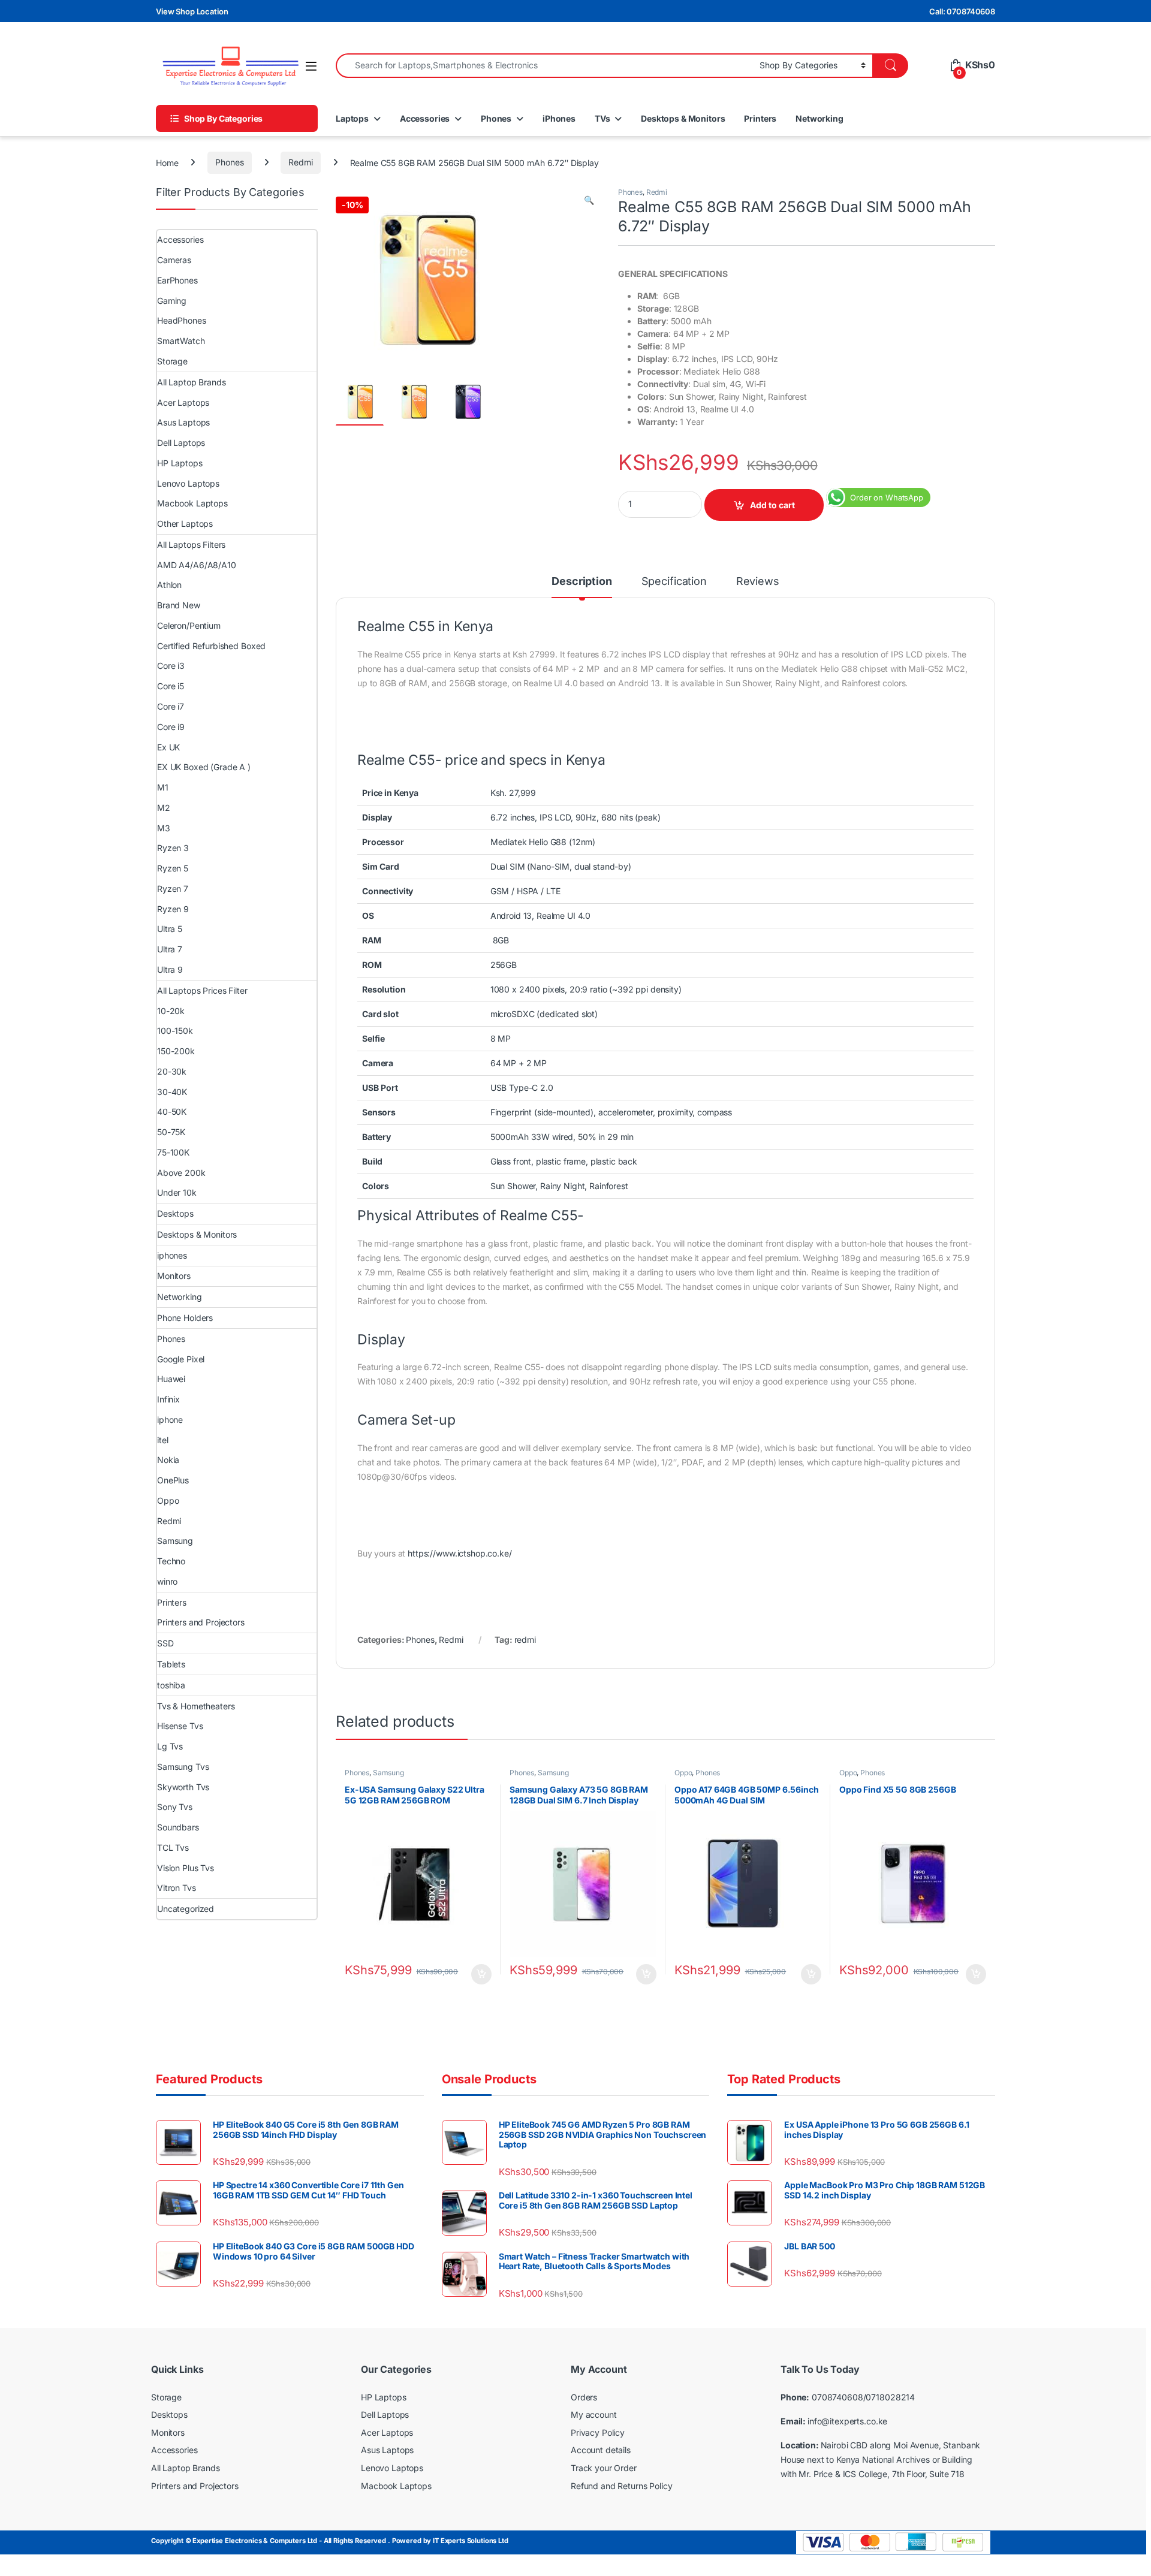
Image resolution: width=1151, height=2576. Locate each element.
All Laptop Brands (192, 382)
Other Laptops (185, 524)
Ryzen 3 (173, 848)
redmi (525, 1640)
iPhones (559, 118)
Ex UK (168, 747)
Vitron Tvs (177, 1888)
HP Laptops (180, 463)
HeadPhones (182, 320)
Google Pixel (181, 1359)
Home (167, 162)
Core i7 (171, 706)
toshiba (171, 1685)
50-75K (171, 1132)
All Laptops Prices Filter (202, 990)
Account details (601, 2450)
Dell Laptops (181, 443)
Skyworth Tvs (183, 1787)
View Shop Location (192, 11)
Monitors (174, 1276)
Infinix (168, 1399)
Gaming (172, 301)
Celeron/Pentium (189, 625)
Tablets (171, 1664)
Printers (760, 118)
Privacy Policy (598, 2432)
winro (167, 1581)
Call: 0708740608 (962, 11)
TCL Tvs (173, 1847)
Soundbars (178, 1827)
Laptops (352, 118)
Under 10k (177, 1192)
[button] (589, 200)
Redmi (300, 162)
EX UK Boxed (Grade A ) (204, 767)
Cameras (174, 260)
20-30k (172, 1071)
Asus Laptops (183, 422)
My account (594, 2414)
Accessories (425, 118)
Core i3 (171, 666)
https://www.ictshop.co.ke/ (460, 1553)
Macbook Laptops (192, 503)
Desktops (175, 1213)
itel (162, 1440)
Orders (584, 2397)
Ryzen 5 (173, 868)
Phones (496, 118)
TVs (602, 118)
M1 (163, 787)
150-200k (176, 1051)
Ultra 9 (170, 969)
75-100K (173, 1152)
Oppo (683, 1773)
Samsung (388, 1773)
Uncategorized (186, 1909)
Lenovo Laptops (188, 483)
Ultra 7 (170, 949)
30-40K (172, 1092)
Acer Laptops (183, 402)
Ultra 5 (170, 929)
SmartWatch (181, 341)
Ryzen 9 (173, 909)
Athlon (169, 585)
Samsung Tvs (183, 1767)
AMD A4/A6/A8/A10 (197, 565)
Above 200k (181, 1173)
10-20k (171, 1011)
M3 (164, 828)
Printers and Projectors (201, 1622)
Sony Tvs (175, 1807)
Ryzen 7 (173, 889)
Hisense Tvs (180, 1726)
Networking (819, 118)
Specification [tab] (674, 582)
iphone (170, 1420)
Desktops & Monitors (683, 118)
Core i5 (171, 686)
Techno (171, 1561)
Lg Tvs (170, 1746)
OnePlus (173, 1480)
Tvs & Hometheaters (196, 1706)
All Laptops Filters (191, 545)
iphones (172, 1255)
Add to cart (772, 505)
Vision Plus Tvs (186, 1868)
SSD (165, 1643)
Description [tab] (581, 582)
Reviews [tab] (758, 582)
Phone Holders (185, 1318)
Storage (172, 361)
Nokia (168, 1460)
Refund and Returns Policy (622, 2486)
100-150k (175, 1031)
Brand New (179, 605)
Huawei (171, 1379)
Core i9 (171, 727)
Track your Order (604, 2468)
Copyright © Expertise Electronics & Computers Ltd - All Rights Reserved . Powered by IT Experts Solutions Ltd (330, 2541)
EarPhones (177, 280)
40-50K (172, 1111)
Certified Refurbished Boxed (211, 646)
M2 (164, 808)
